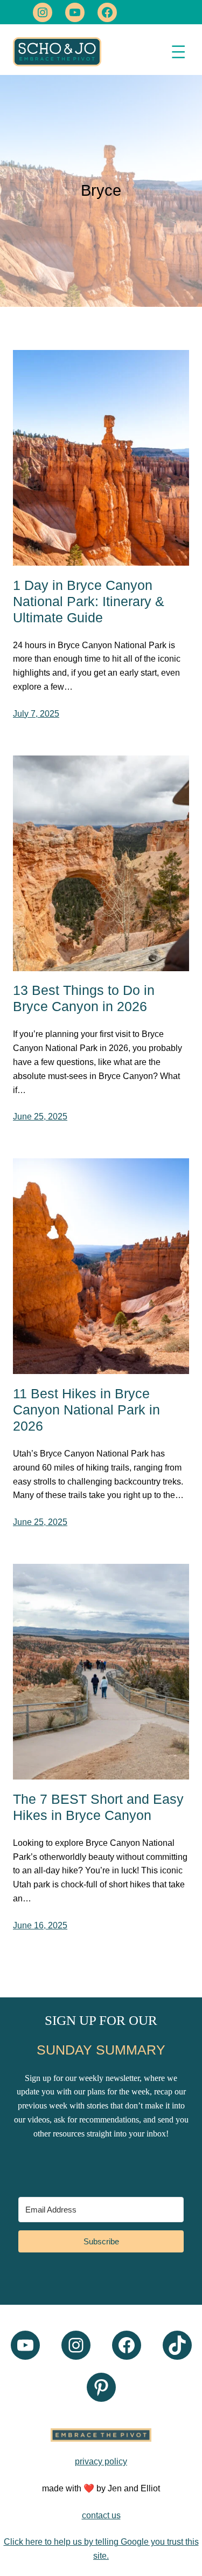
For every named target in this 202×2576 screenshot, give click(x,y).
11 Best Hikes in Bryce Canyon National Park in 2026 (86, 1410)
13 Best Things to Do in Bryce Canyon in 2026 (84, 998)
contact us (101, 2515)
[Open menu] (178, 52)
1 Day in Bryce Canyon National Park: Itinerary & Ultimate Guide (89, 601)
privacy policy (101, 2461)
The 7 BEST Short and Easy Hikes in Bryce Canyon (98, 1807)
